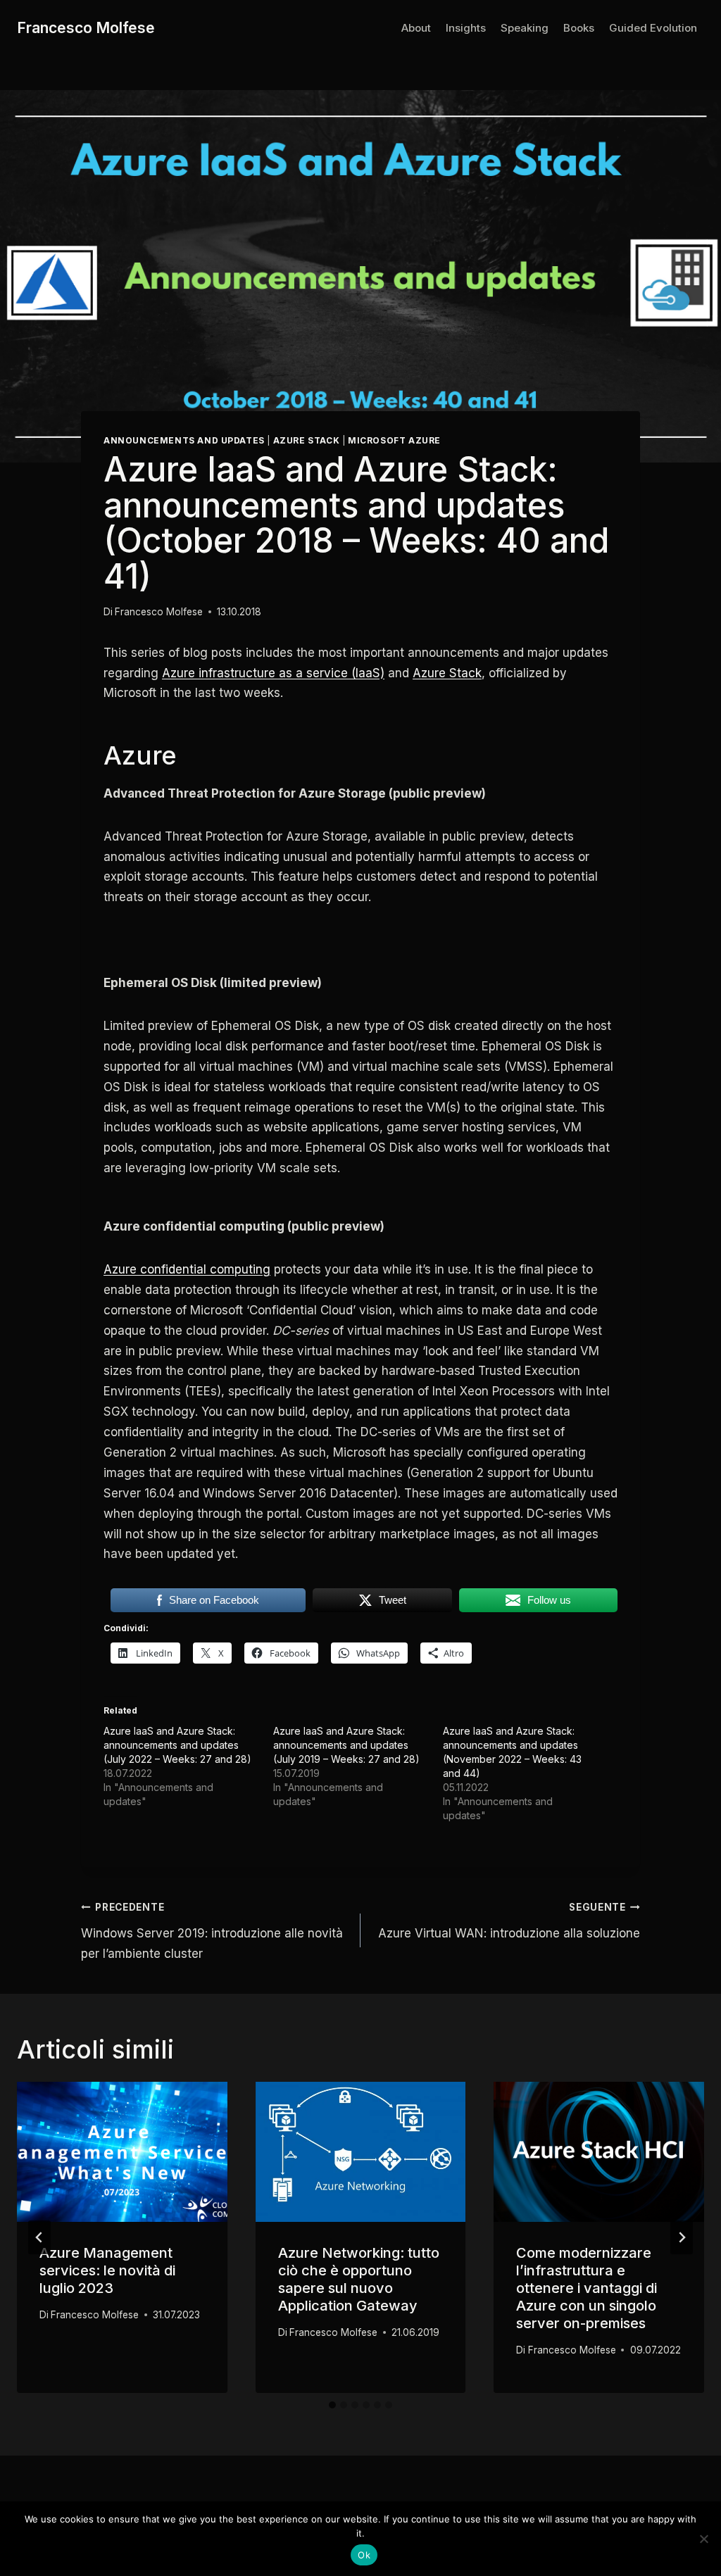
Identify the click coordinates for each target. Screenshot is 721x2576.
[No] (703, 2539)
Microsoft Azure (394, 440)
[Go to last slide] (39, 2237)
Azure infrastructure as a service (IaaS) (273, 673)
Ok (364, 2555)
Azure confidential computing (187, 1269)
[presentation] (122, 2152)
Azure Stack (307, 440)
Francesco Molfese (159, 612)
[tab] (332, 2405)
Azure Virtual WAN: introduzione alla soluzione (509, 1921)
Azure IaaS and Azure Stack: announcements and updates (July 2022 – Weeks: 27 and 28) (177, 1745)
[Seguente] (682, 2237)
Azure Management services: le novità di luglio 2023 (107, 2270)
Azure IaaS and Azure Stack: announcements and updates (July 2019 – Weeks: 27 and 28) (346, 1745)
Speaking (525, 28)
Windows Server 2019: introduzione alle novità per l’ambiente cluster (212, 1931)
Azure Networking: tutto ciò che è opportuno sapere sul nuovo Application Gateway (359, 2279)
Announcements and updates (184, 440)
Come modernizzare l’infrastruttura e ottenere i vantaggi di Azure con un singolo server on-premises (587, 2288)
